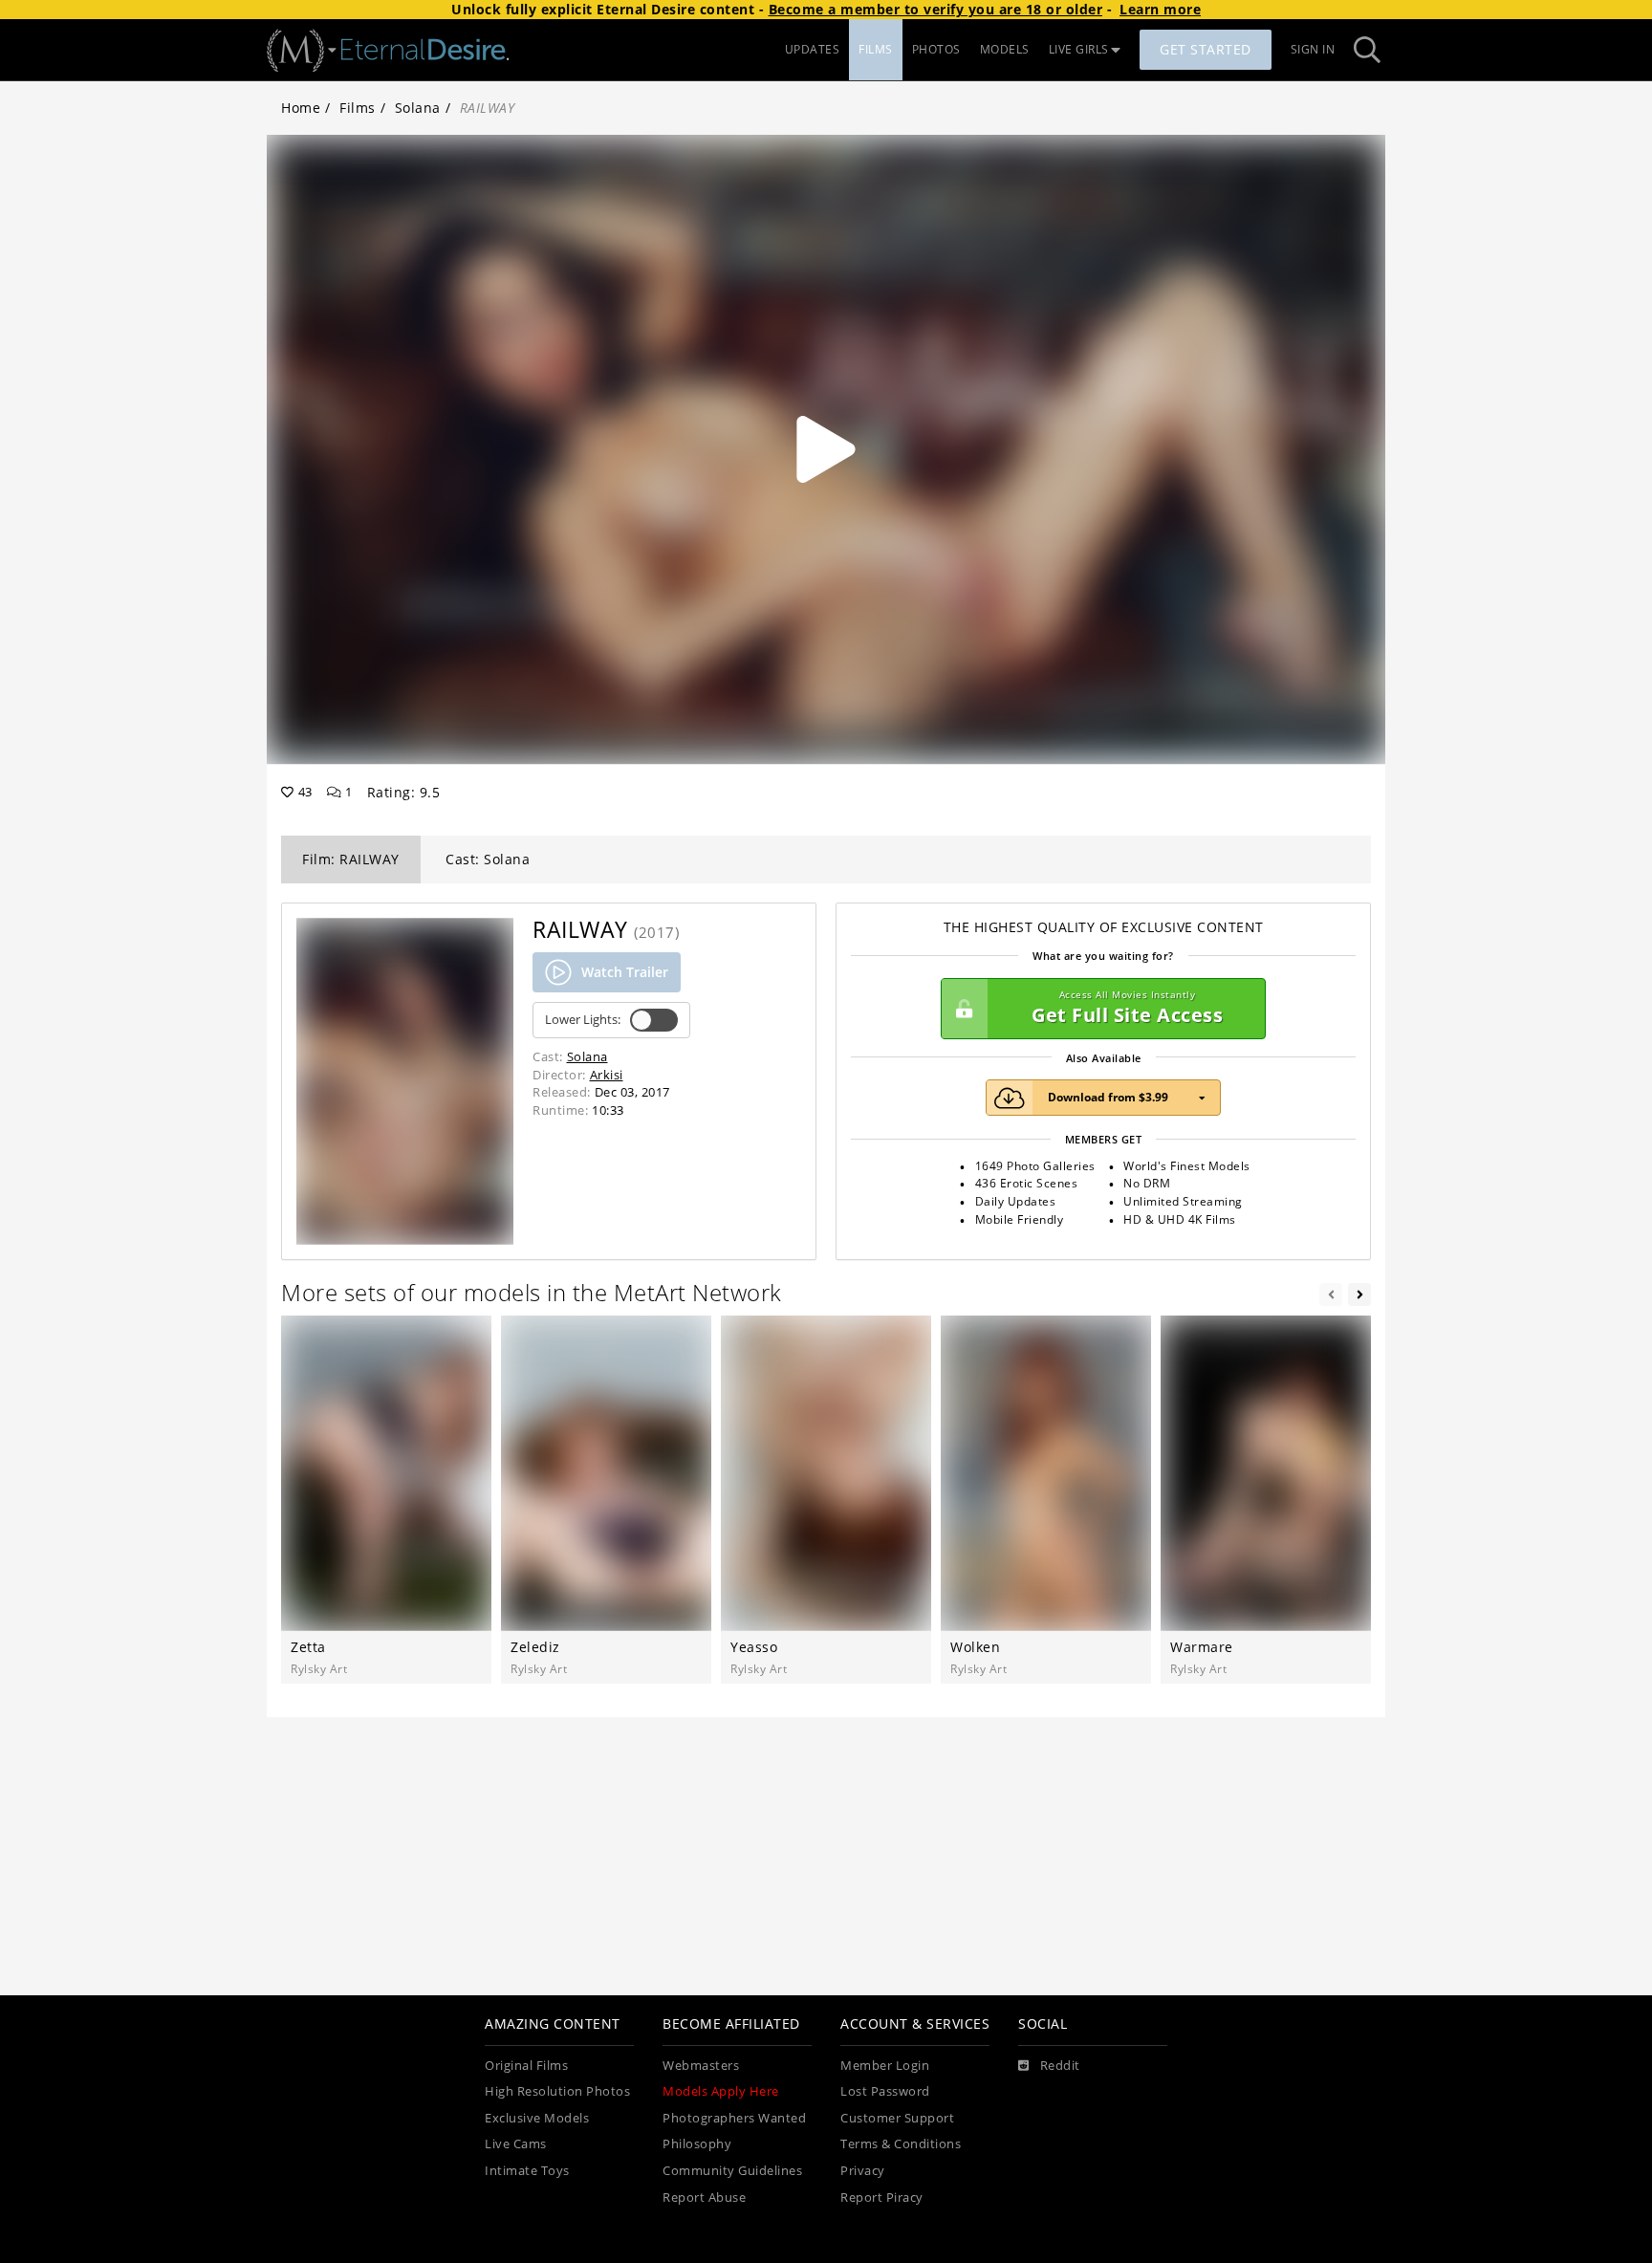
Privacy (863, 2171)
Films (358, 108)
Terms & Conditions (901, 2144)
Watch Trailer (625, 972)
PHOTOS (936, 49)
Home (301, 108)
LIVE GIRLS (1079, 49)
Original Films (526, 2066)
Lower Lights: (583, 1020)
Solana (418, 108)
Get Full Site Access (1127, 1008)
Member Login (885, 2066)
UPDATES (813, 49)
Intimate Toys (527, 2171)
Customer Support (897, 2118)
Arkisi (607, 1075)
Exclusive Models (537, 2118)
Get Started (1206, 49)
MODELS (1005, 49)
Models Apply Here (721, 2091)
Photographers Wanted (734, 2118)
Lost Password (885, 2091)
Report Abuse (704, 2198)
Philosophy (697, 2144)
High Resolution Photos (557, 2091)
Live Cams (516, 2144)
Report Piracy (882, 2198)
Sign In (1313, 49)
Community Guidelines (732, 2171)
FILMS (876, 49)
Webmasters (701, 2066)
